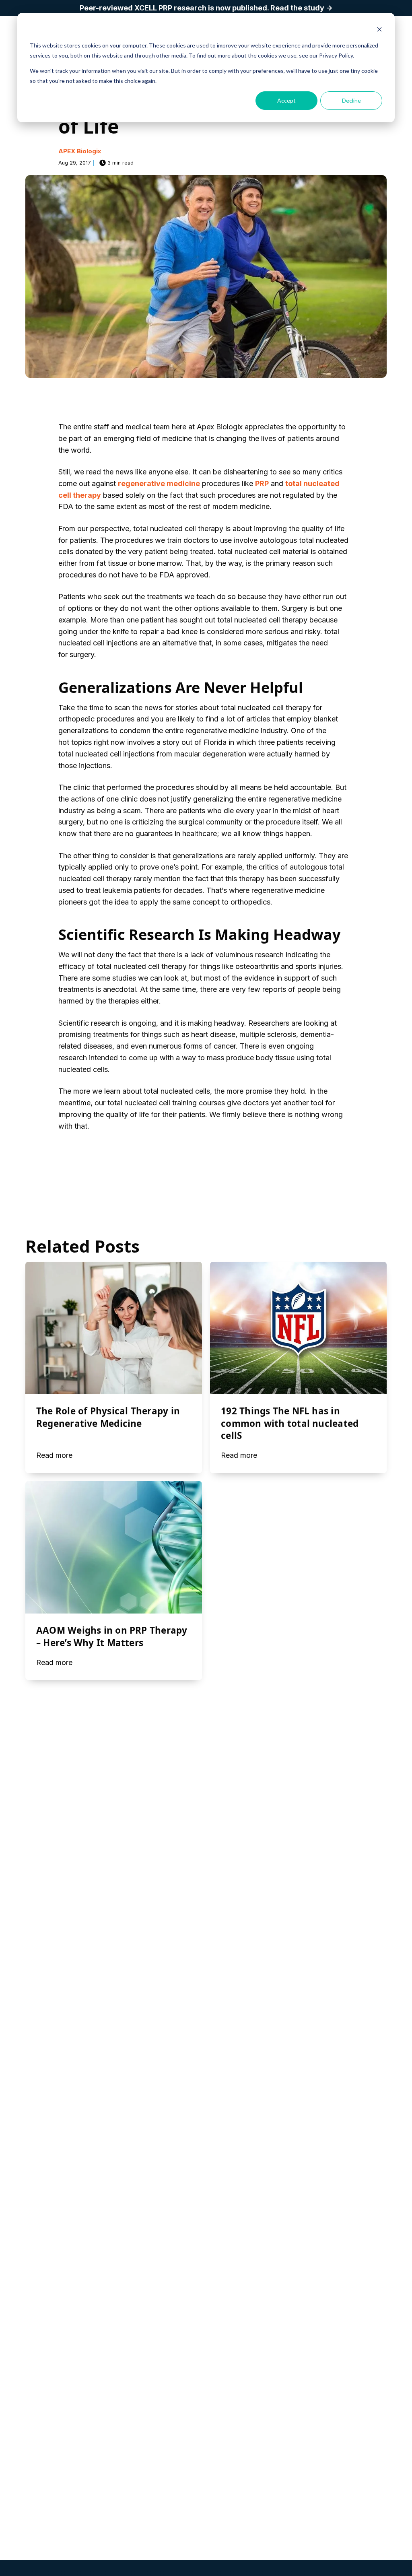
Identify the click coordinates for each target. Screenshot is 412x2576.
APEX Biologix (80, 151)
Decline (351, 100)
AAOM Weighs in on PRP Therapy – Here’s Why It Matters (112, 1636)
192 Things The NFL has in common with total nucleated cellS (290, 1423)
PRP (262, 483)
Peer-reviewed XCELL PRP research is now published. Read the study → (206, 8)
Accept (286, 100)
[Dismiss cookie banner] (379, 30)
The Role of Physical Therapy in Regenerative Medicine (108, 1417)
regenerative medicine (159, 483)
